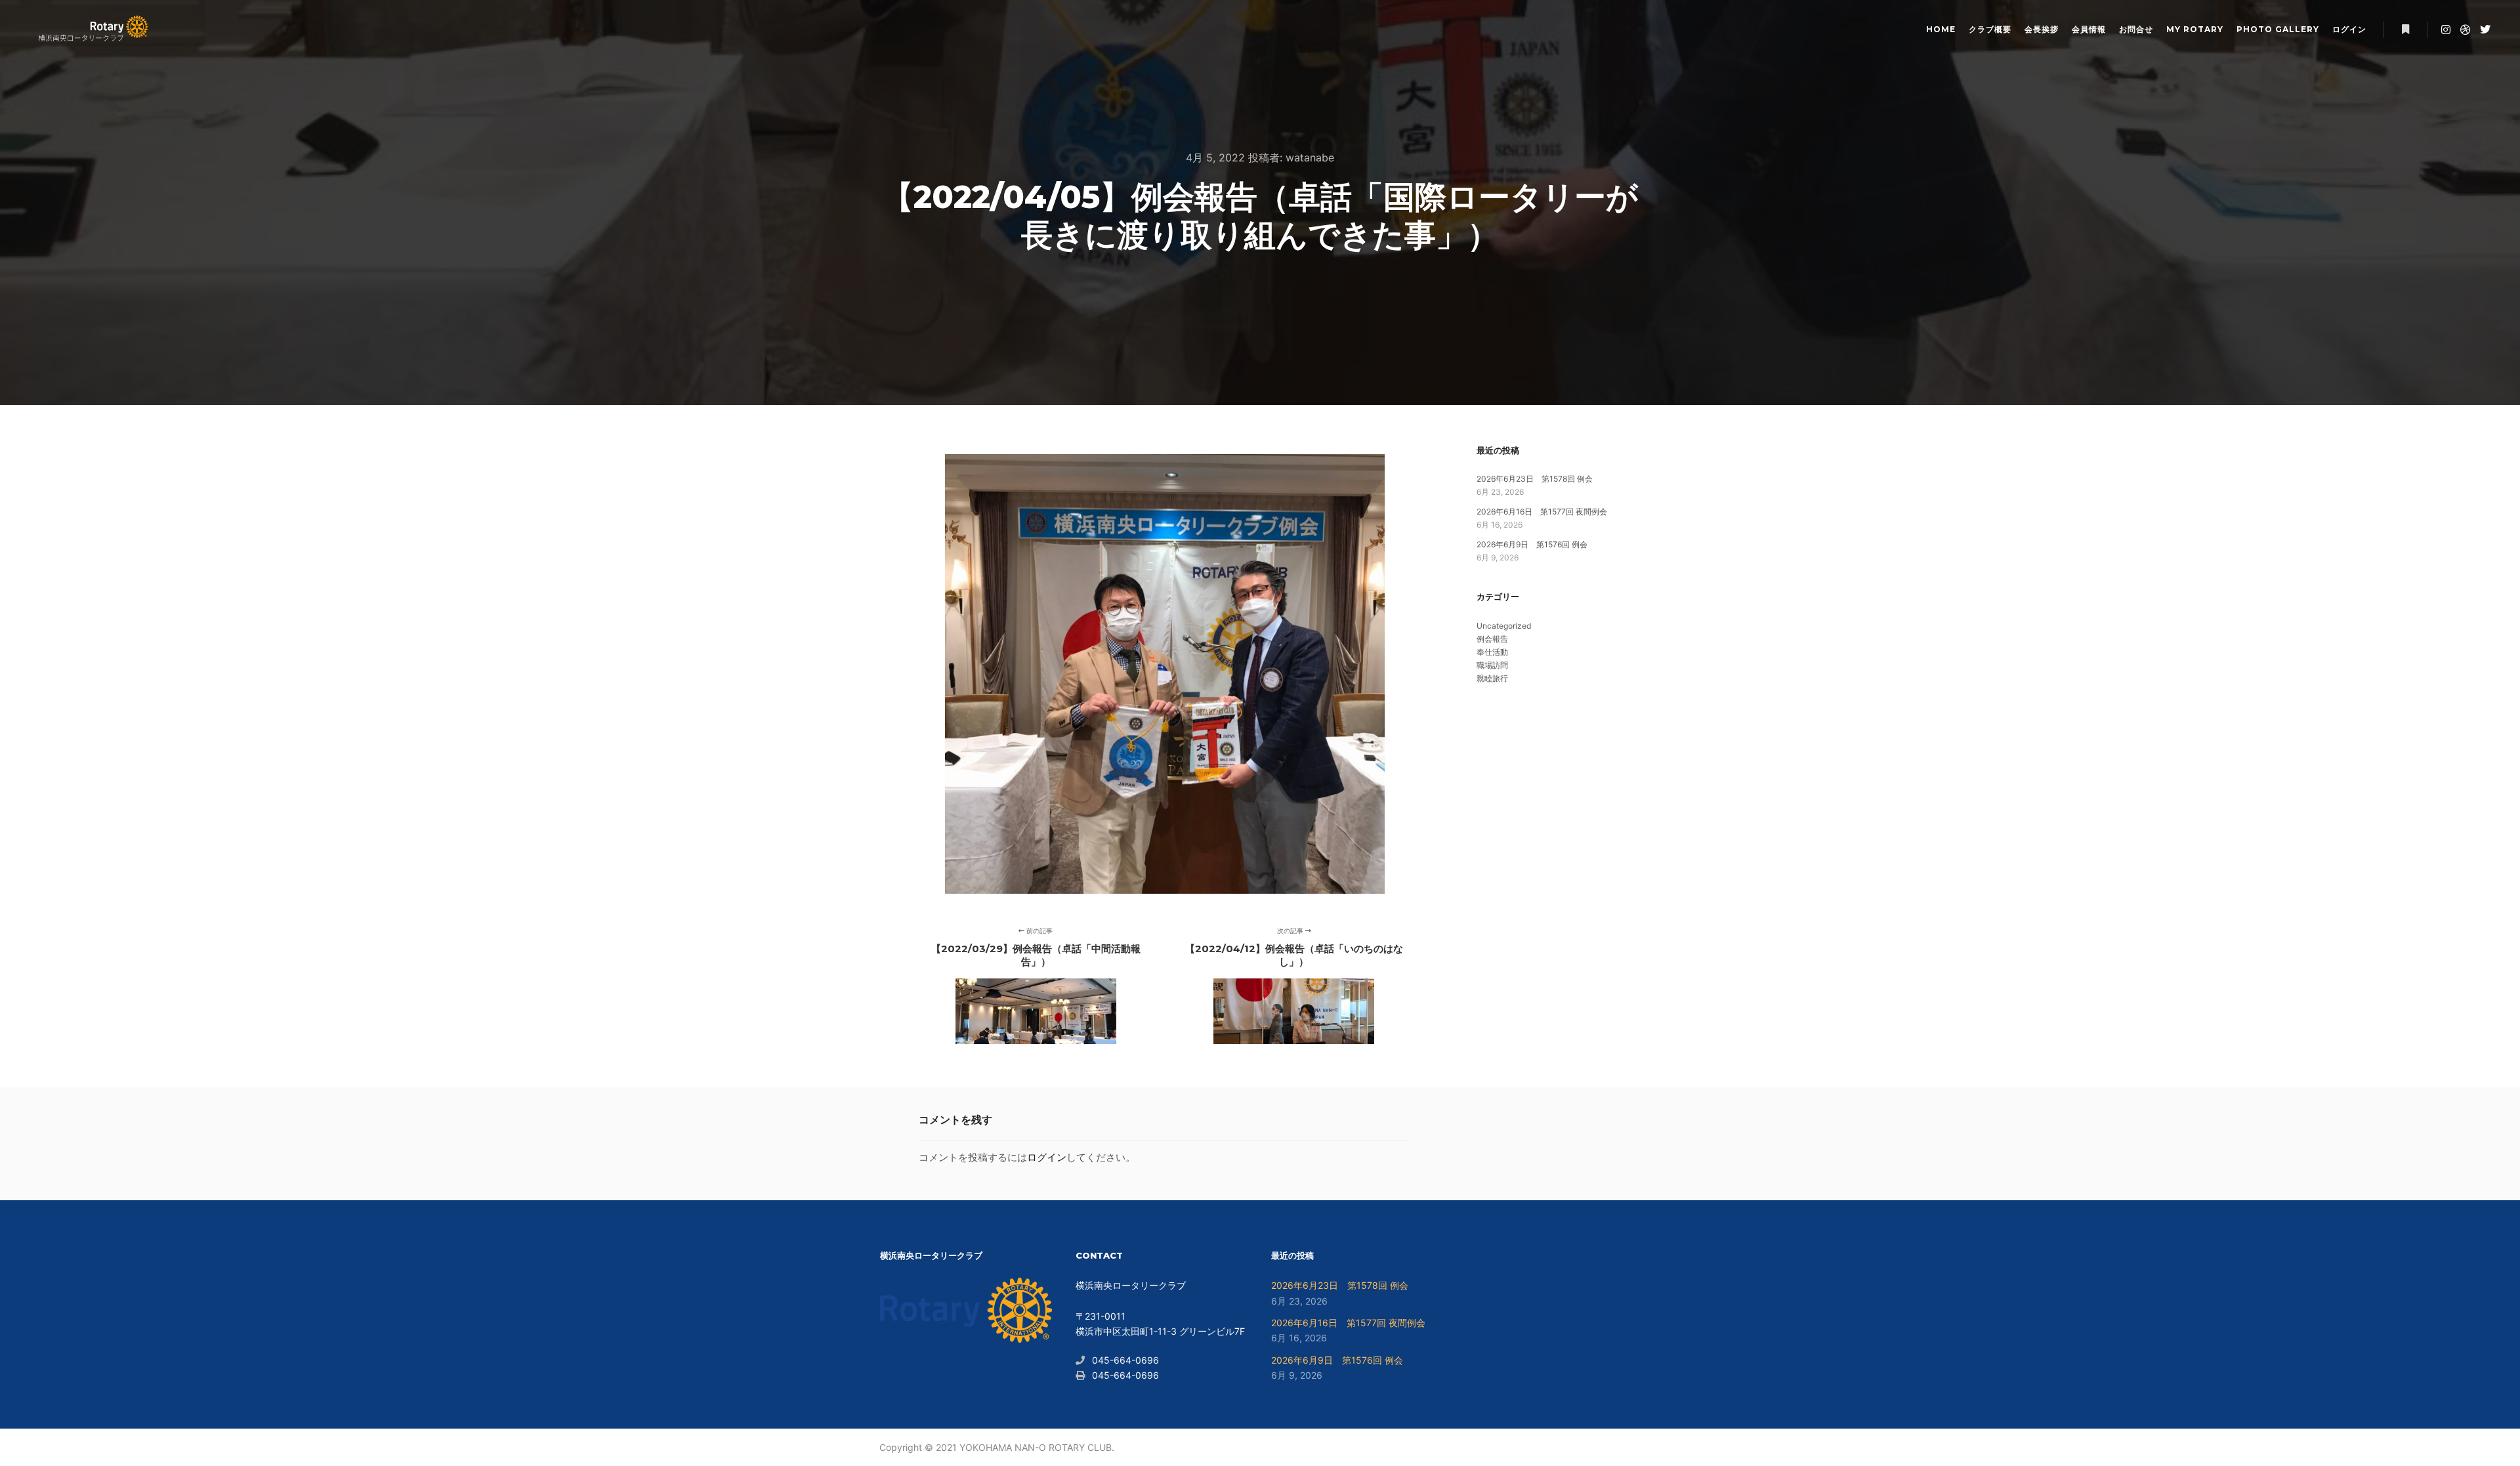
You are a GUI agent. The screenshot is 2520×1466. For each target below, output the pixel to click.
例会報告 (1492, 639)
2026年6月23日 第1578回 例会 (1535, 479)
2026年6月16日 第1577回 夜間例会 (1542, 512)
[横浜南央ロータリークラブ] (92, 30)
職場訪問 (1492, 665)
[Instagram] (2446, 30)
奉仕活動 (1492, 652)
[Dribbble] (2466, 30)
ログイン (1047, 1157)
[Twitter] (2485, 30)
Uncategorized (1504, 626)
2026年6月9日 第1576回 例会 (1532, 544)
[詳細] (2405, 30)
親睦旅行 (1492, 678)
